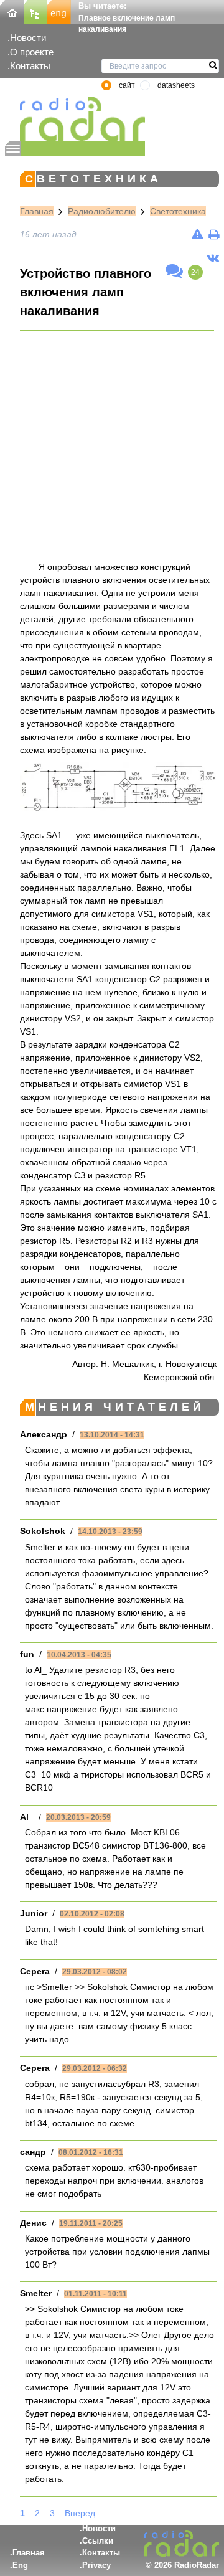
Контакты (30, 66)
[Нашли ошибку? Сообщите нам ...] (198, 234)
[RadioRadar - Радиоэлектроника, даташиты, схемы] (75, 119)
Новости (28, 38)
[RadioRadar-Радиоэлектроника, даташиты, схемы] (12, 11)
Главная (37, 211)
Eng (20, 2565)
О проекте (32, 52)
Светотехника (178, 211)
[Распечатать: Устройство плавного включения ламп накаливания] (214, 234)
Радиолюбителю (102, 211)
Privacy (96, 2565)
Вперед (80, 2513)
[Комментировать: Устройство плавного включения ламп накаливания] (174, 272)
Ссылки (98, 2541)
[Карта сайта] (35, 11)
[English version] (59, 11)
